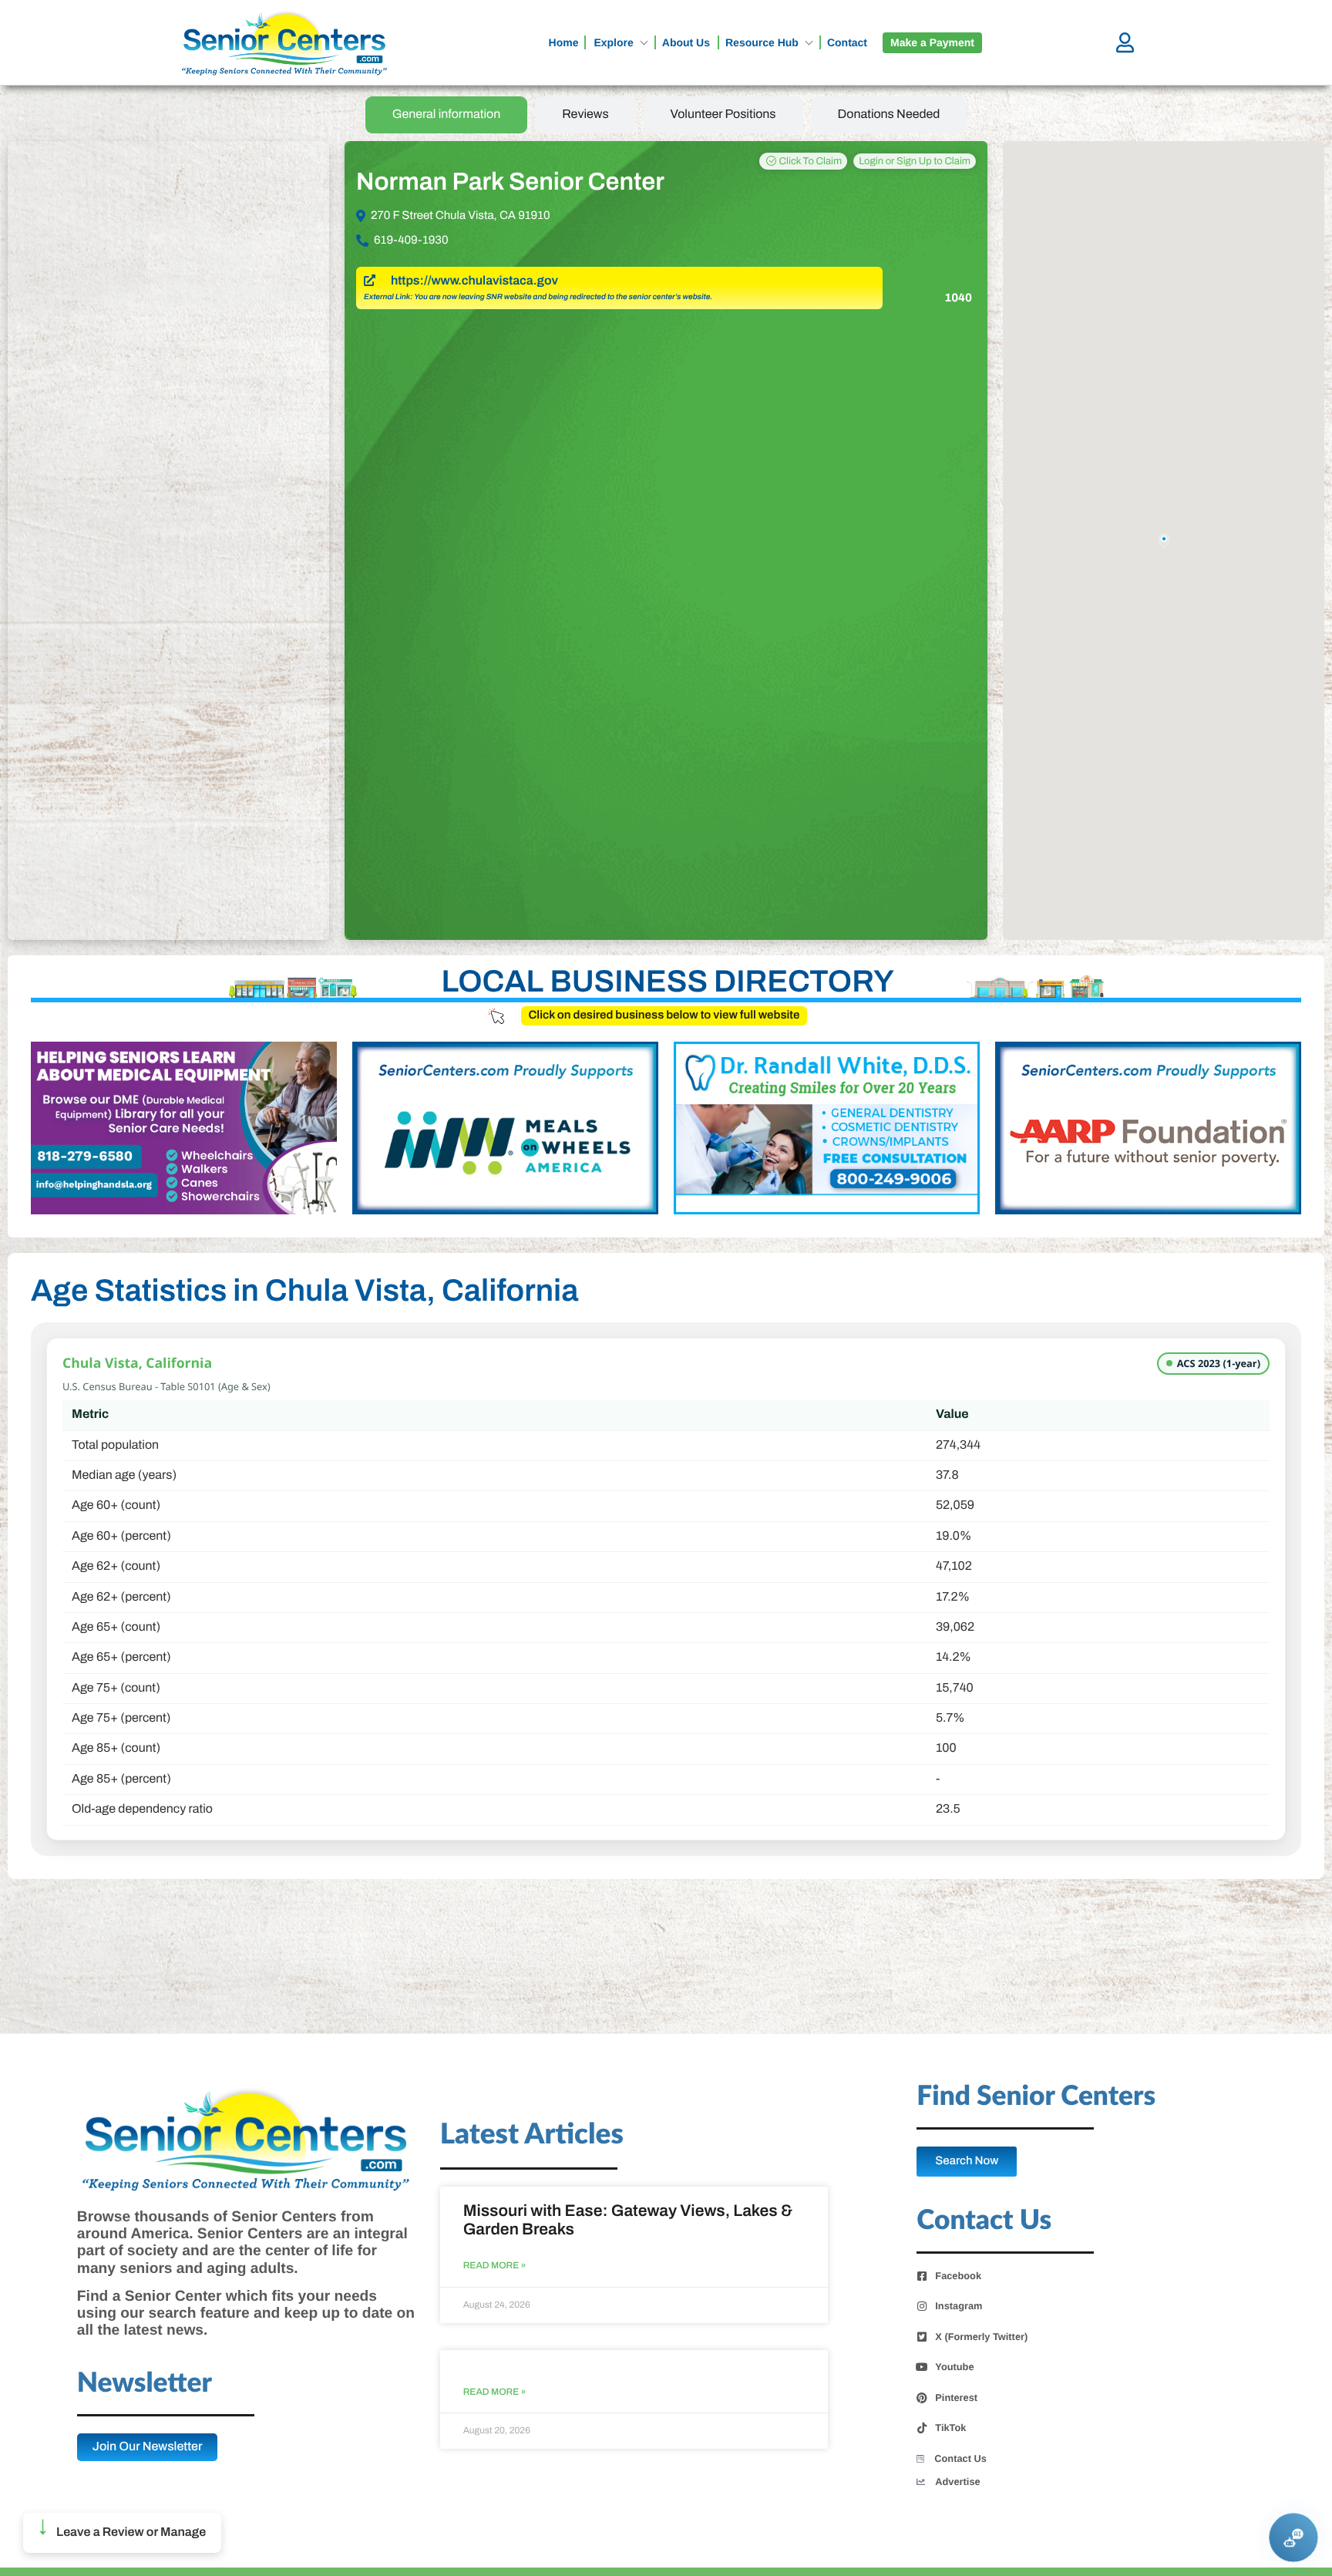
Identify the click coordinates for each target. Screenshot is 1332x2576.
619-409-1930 (411, 241)
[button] (122, 2533)
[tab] (447, 115)
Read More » (495, 2266)
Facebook (958, 2276)
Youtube (954, 2367)
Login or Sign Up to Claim (915, 161)
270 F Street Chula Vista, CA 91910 (461, 216)
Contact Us (960, 2458)
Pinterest (956, 2398)
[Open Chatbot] (1293, 2537)
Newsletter (145, 2384)
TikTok (950, 2428)
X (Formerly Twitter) (981, 2337)
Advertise (957, 2482)
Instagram (959, 2306)
